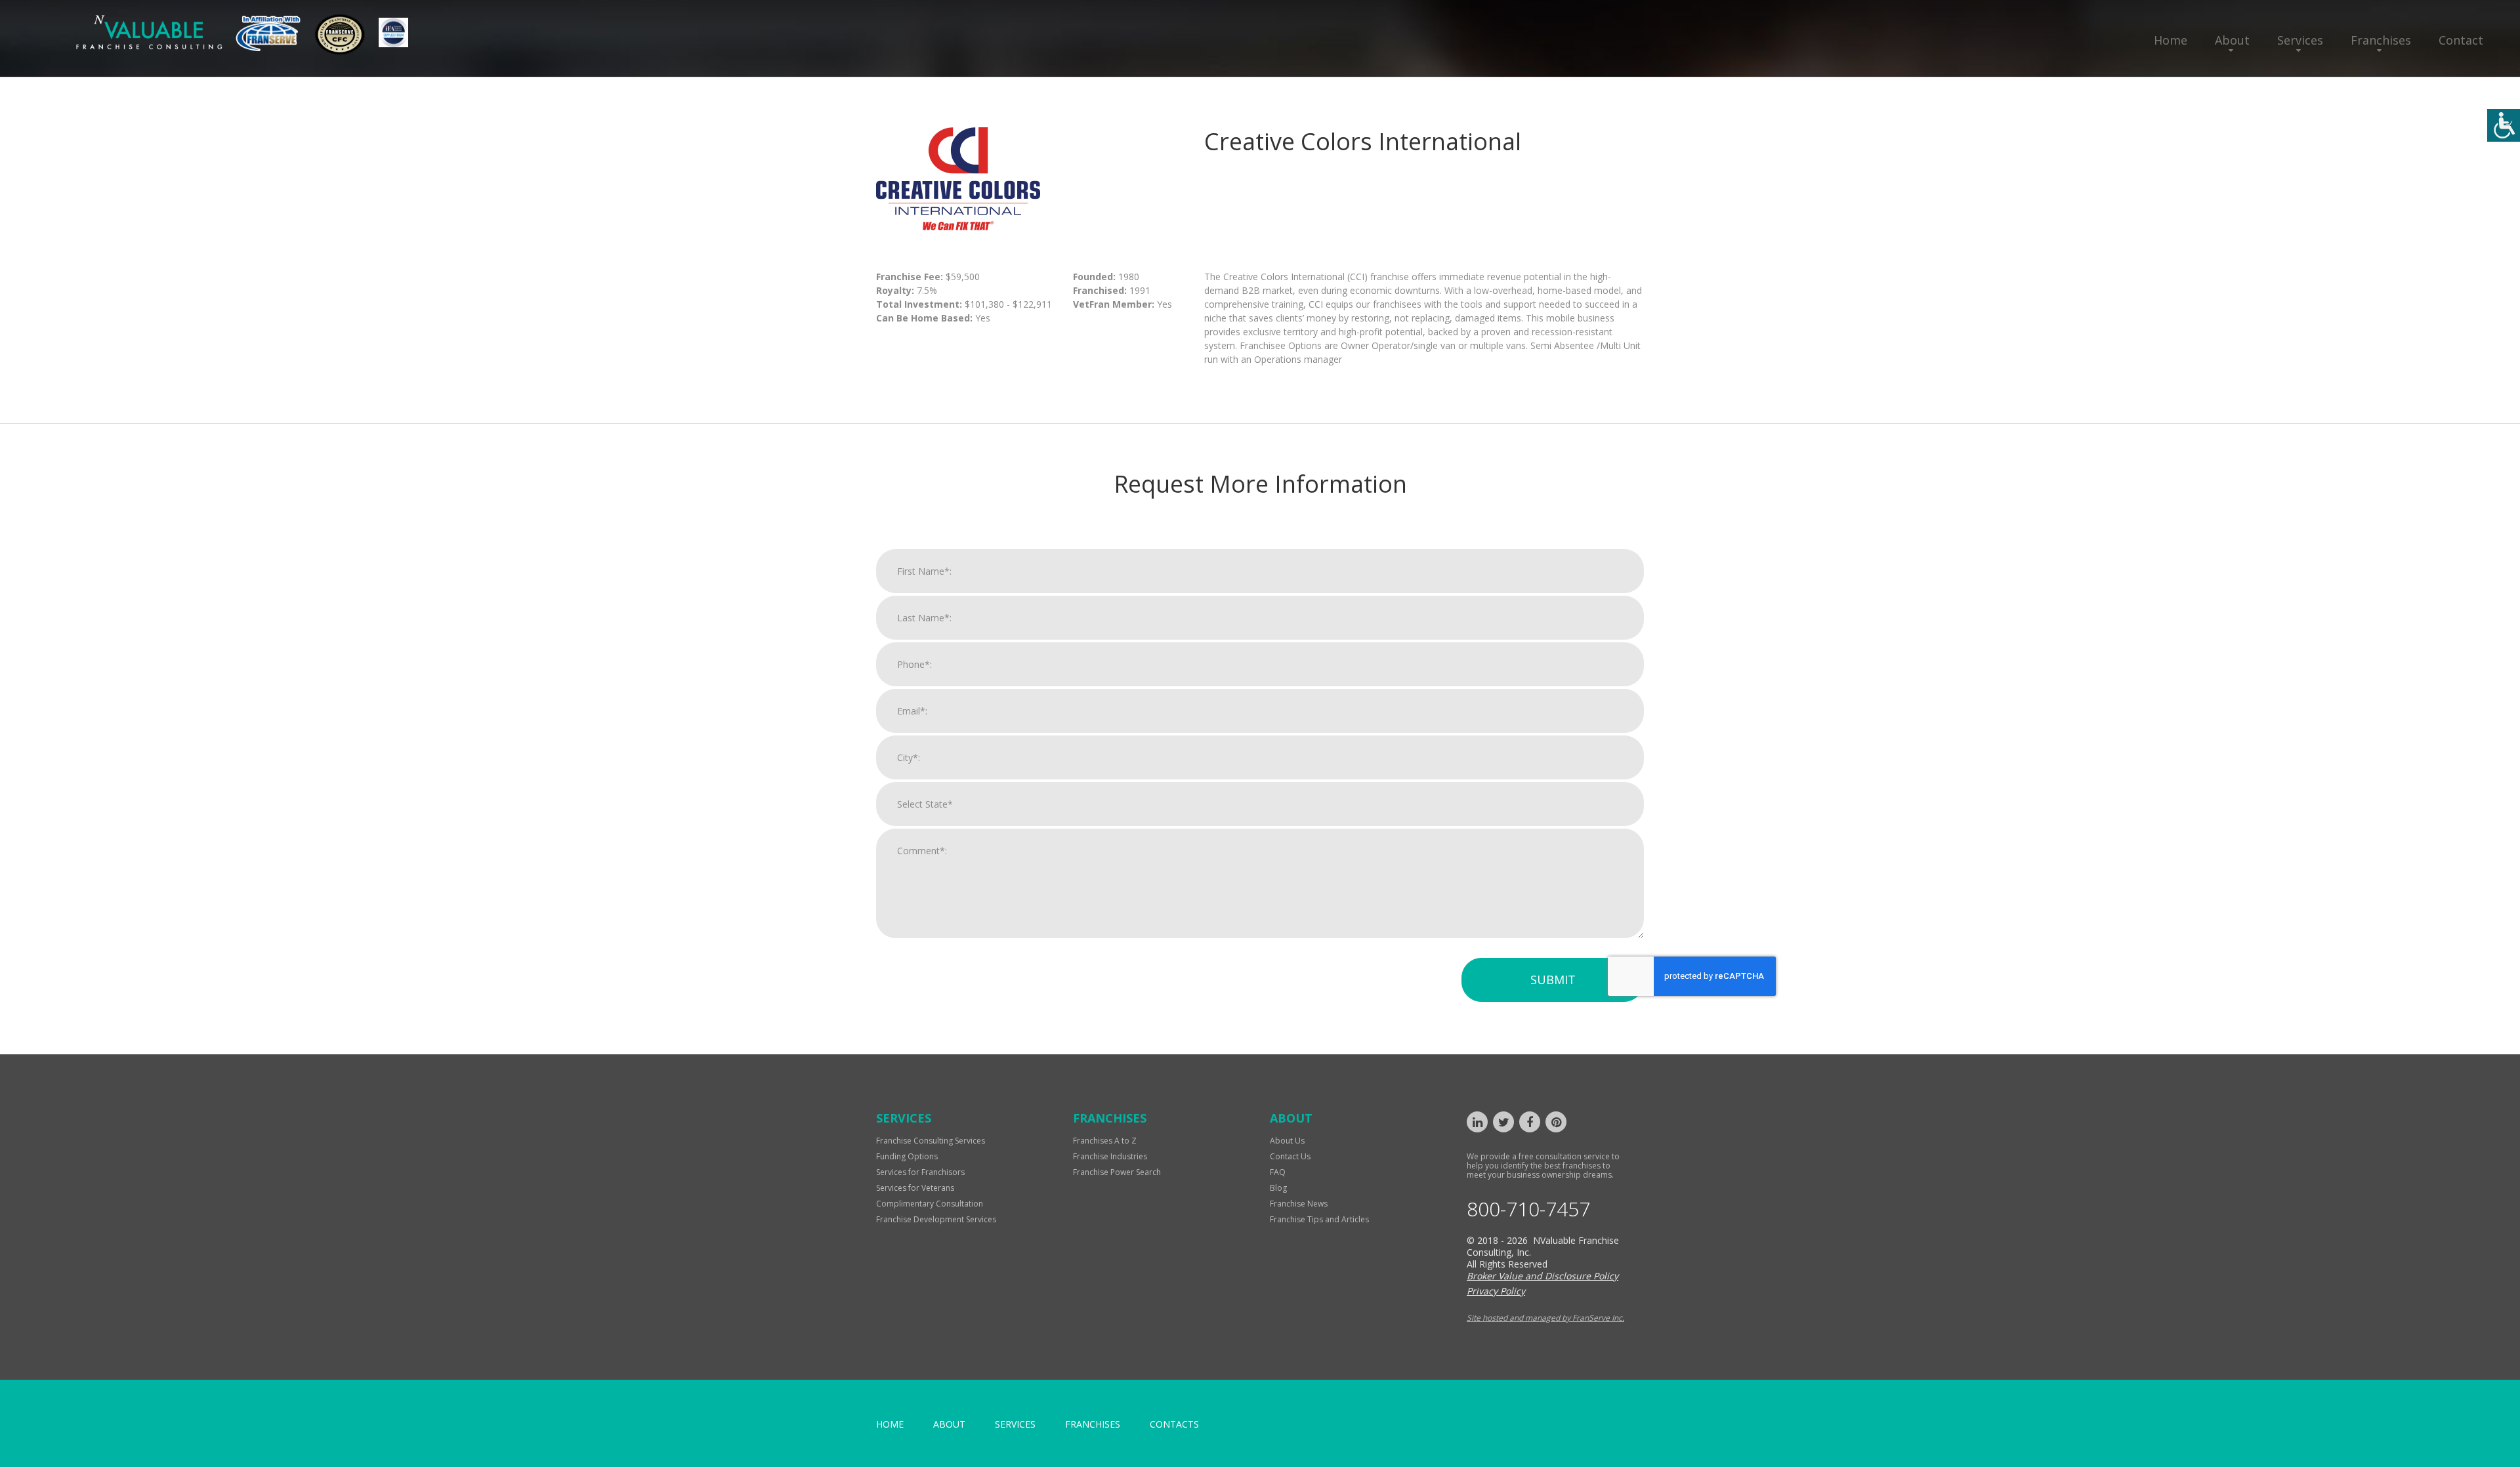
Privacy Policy (1496, 1291)
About (2232, 40)
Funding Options (907, 1156)
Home (2171, 40)
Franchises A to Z (1105, 1141)
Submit (1553, 980)
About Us (1287, 1141)
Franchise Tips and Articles (1319, 1219)
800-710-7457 (1528, 1209)
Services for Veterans (915, 1188)
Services (2300, 40)
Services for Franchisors (920, 1172)
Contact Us (1290, 1156)
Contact (2461, 40)
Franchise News (1299, 1204)
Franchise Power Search (1117, 1172)
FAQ (1278, 1172)
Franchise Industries (1110, 1156)
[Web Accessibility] (2504, 125)
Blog (1278, 1188)
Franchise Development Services (936, 1219)
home (890, 1424)
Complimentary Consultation (930, 1204)
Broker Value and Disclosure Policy (1543, 1276)
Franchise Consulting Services (931, 1141)
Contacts (1174, 1424)
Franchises (2381, 40)
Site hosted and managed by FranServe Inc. (1545, 1318)
